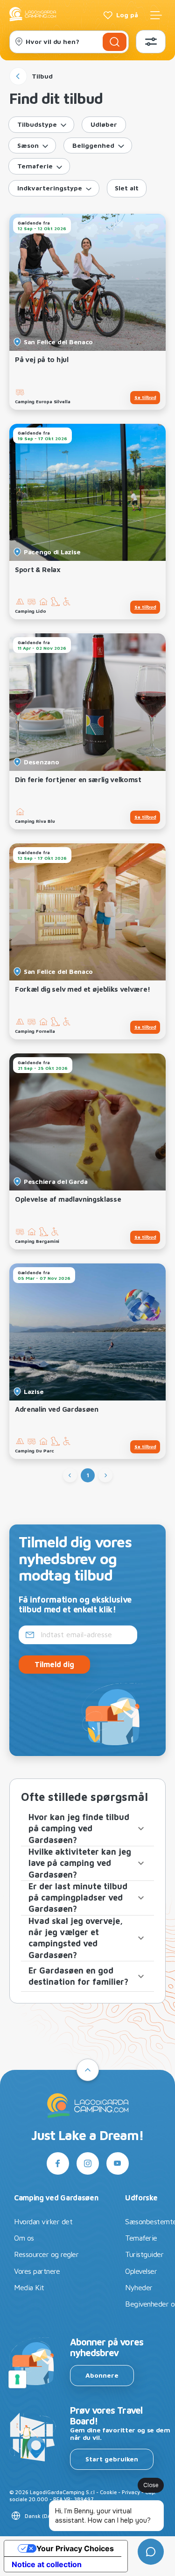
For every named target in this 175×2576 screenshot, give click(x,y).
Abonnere (102, 2375)
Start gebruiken (112, 2459)
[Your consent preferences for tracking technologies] (17, 2380)
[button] (87, 1829)
